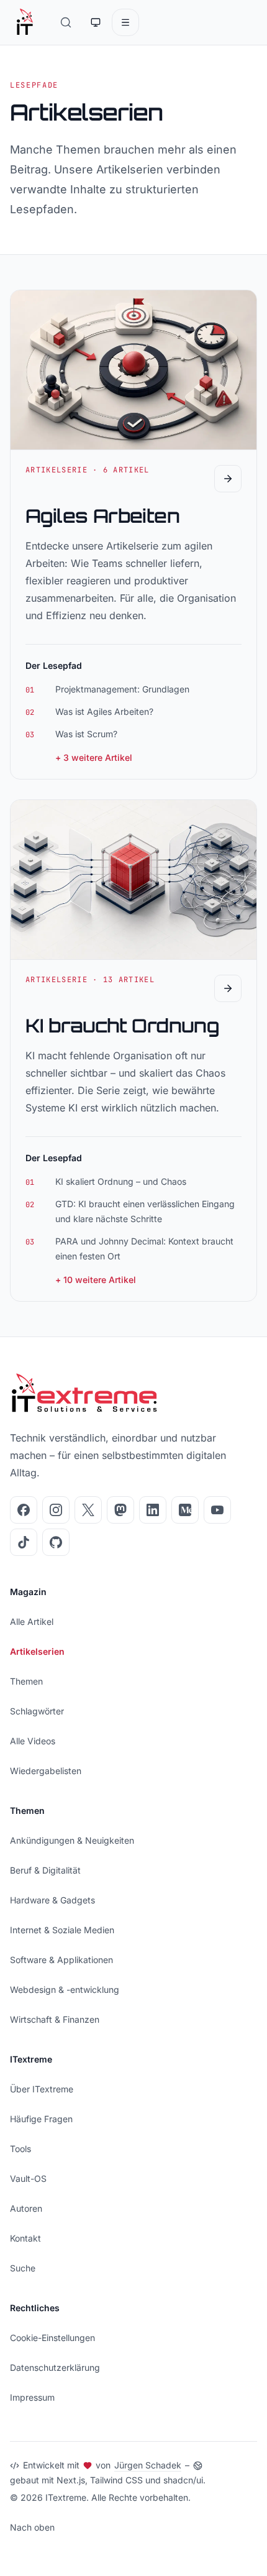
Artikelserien (37, 1651)
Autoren (26, 2208)
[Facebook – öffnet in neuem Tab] (24, 1510)
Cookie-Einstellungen (52, 2338)
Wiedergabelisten (46, 1771)
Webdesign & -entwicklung (65, 1989)
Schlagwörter (37, 1711)
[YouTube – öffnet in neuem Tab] (217, 1510)
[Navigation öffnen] (125, 22)
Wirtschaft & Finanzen (55, 2019)
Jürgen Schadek (148, 2465)
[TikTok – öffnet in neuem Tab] (24, 1542)
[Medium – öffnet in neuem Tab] (185, 1510)
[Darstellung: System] (96, 22)
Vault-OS (28, 2178)
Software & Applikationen (61, 1960)
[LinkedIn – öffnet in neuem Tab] (153, 1510)
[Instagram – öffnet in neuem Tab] (56, 1510)
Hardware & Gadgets (52, 1900)
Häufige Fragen (41, 2119)
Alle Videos (33, 1741)
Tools (20, 2149)
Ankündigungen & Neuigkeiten (72, 1840)
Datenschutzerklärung (55, 2367)
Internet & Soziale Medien (62, 1930)
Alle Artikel (32, 1621)
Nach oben (32, 2527)
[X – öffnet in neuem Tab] (88, 1510)
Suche (23, 2268)
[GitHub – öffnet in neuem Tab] (56, 1542)
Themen (26, 1681)
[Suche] (66, 22)
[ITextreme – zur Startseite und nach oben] (25, 22)
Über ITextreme (42, 2089)
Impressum (32, 2397)
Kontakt (25, 2238)
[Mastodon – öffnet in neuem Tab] (120, 1510)
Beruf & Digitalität (45, 1870)
